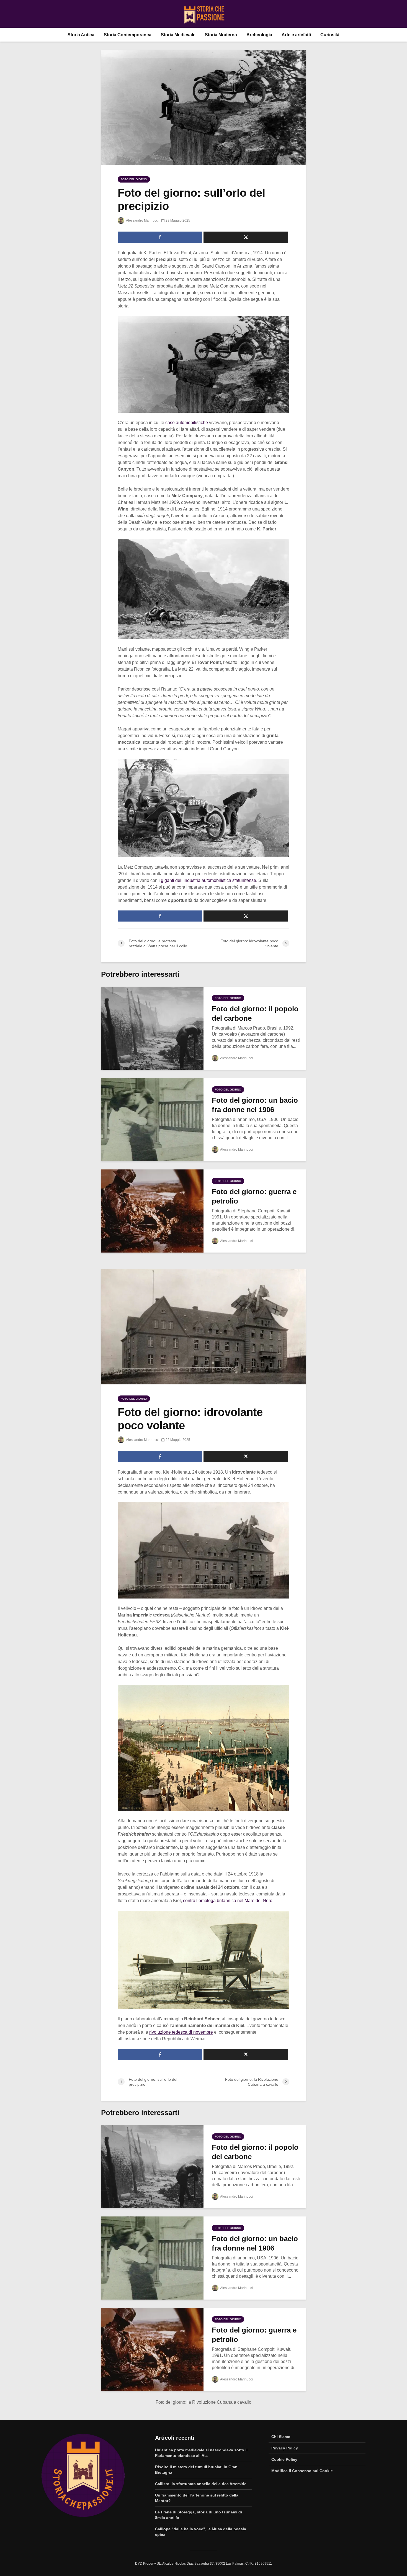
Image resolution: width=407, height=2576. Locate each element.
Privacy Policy (285, 2448)
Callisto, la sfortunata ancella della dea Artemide (201, 2484)
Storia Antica (81, 35)
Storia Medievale (178, 35)
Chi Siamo (281, 2437)
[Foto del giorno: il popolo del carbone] (152, 1028)
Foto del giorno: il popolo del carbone (255, 1014)
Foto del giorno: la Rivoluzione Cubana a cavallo (203, 2402)
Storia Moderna (221, 35)
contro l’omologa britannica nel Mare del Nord (228, 1901)
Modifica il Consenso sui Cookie (302, 2471)
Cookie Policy (284, 2459)
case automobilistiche (187, 423)
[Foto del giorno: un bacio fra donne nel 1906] (152, 1119)
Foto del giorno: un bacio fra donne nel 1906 (255, 1105)
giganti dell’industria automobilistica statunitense (208, 880)
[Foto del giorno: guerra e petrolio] (152, 1211)
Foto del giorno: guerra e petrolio (254, 1196)
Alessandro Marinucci (142, 220)
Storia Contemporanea (128, 35)
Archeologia (259, 35)
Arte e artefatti (296, 35)
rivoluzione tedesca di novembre (181, 2032)
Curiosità (330, 35)
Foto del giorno (134, 179)
